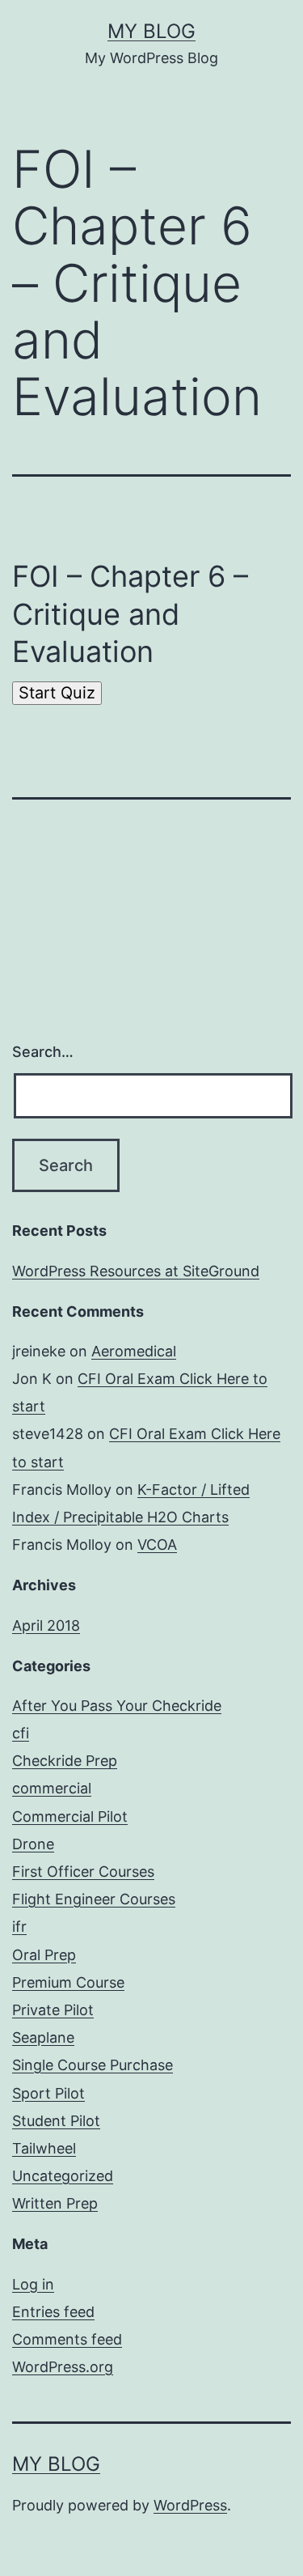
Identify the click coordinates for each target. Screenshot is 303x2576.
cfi (21, 1733)
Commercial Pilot (70, 1816)
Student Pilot (56, 2121)
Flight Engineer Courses (94, 1899)
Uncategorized (63, 2176)
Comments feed (67, 2339)
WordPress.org (63, 2367)
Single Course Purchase (93, 2065)
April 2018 (46, 1625)
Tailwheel (44, 2148)
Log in (33, 2284)
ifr (19, 1927)
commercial (52, 1788)
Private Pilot (53, 2010)
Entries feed (53, 2312)
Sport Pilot (48, 2093)
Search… (43, 1052)
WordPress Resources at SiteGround (136, 1271)
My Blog (151, 31)
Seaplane (43, 2037)
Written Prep (55, 2203)
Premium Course (68, 1982)
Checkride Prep (65, 1761)
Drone (33, 1844)
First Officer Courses (83, 1872)
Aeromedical (134, 1351)
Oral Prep (44, 1955)
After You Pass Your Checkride (117, 1706)
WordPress (190, 2505)
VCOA (157, 1545)
